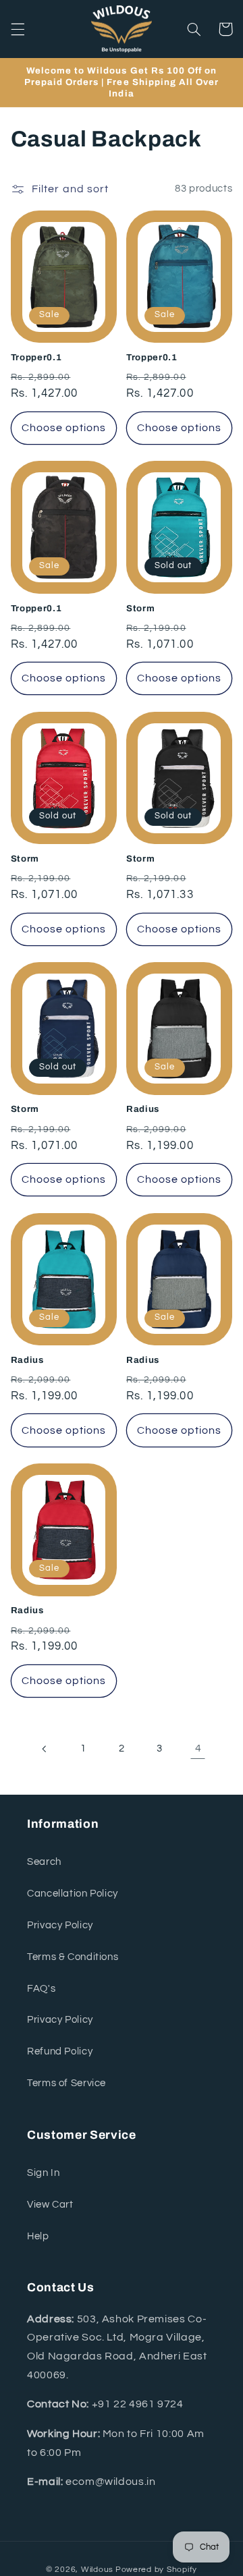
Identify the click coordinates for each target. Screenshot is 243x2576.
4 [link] (198, 1748)
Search (44, 1862)
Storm (140, 608)
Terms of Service (66, 2083)
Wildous (97, 2570)
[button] (18, 29)
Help (38, 2236)
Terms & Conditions (73, 1957)
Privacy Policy (60, 1925)
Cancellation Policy (73, 1894)
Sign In (43, 2173)
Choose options (64, 428)
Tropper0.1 (36, 357)
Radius (143, 1109)
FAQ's (41, 1989)
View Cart (50, 2205)
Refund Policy (60, 2051)
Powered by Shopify (156, 2570)
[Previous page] (45, 1749)
